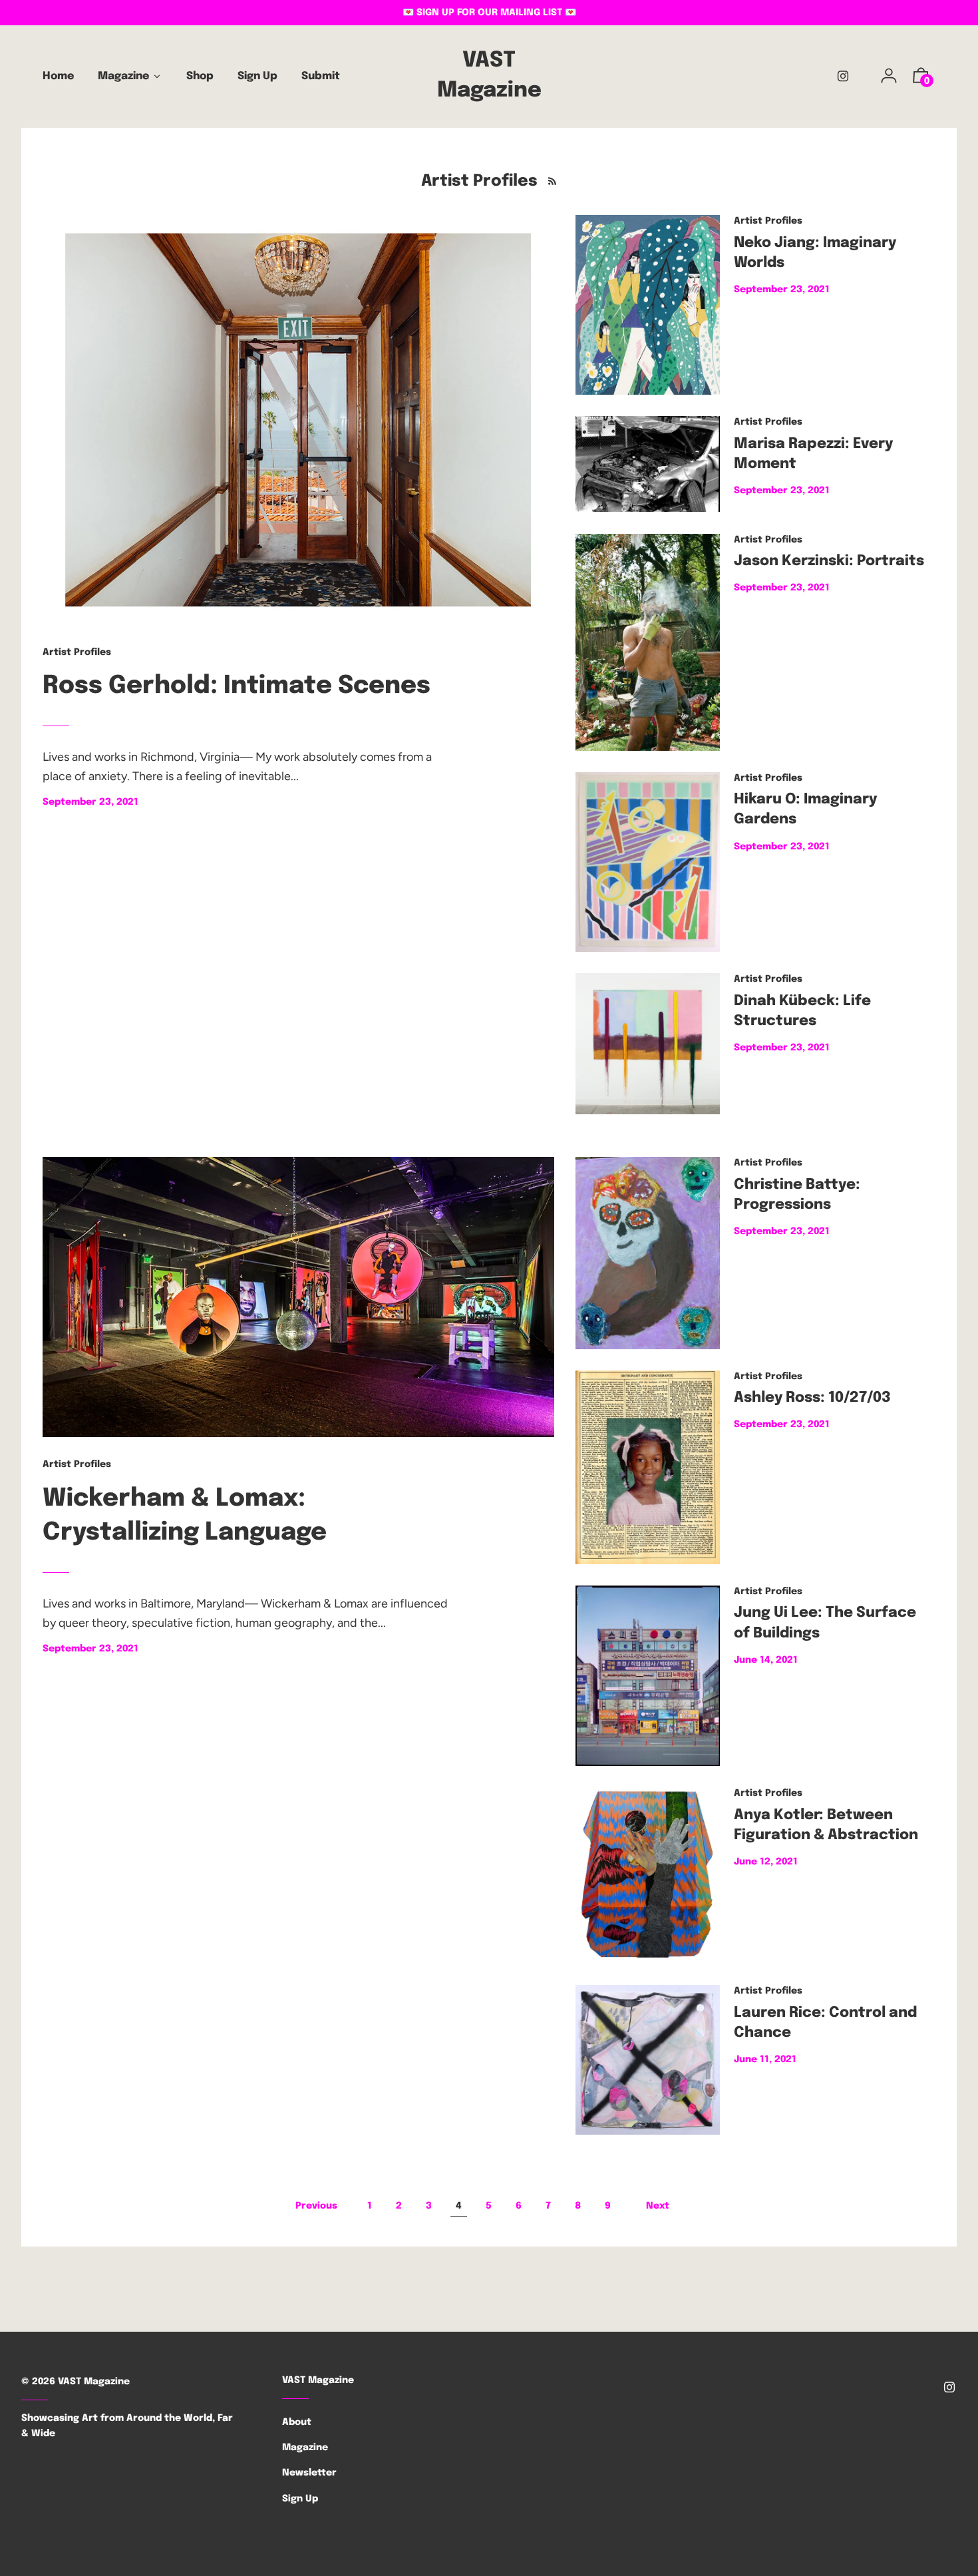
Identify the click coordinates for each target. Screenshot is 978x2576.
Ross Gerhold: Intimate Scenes (237, 686)
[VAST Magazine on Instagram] (843, 77)
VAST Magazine (489, 76)
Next (658, 2206)
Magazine (305, 2448)
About (297, 2422)
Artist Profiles (77, 652)
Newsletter (309, 2473)
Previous (316, 2206)
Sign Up (300, 2499)
